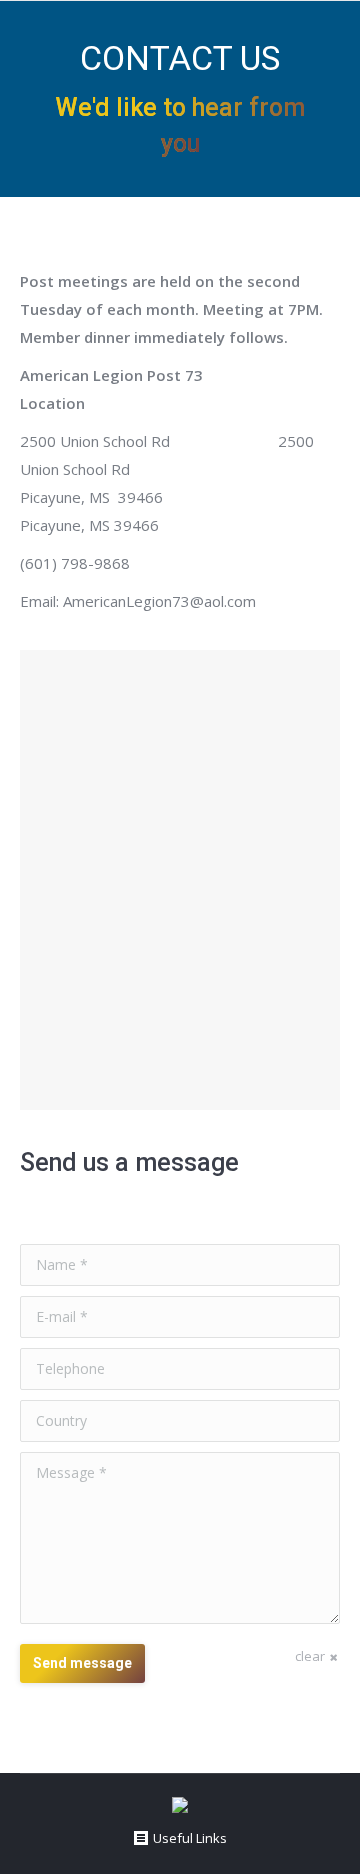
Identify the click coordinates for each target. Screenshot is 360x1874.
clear (310, 1656)
